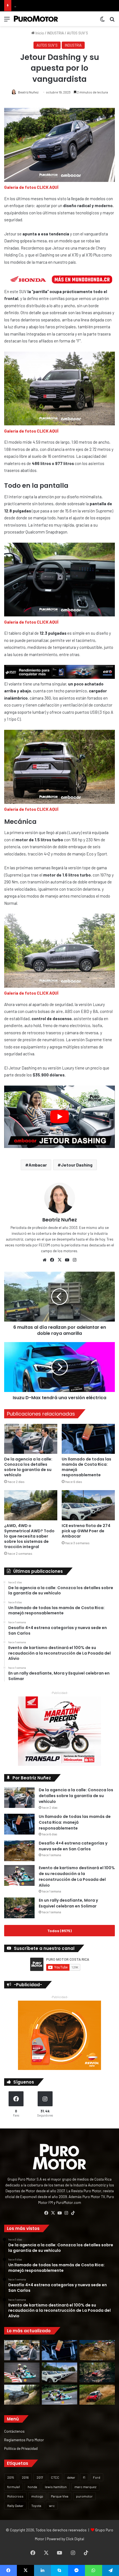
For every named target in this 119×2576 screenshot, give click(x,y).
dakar (71, 2477)
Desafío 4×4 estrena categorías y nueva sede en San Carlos (73, 1846)
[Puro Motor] (36, 19)
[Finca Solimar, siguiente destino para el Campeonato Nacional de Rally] (97, 2395)
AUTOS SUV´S (77, 33)
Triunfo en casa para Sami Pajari (39, 6)
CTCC (55, 2477)
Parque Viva (60, 2496)
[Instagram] (74, 1260)
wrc (52, 2506)
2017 (40, 2477)
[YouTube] (67, 1260)
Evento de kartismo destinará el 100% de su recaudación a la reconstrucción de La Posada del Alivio (77, 1877)
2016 (25, 2477)
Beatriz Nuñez (28, 92)
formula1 (14, 2487)
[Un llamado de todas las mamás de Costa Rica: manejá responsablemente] (88, 1439)
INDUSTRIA (55, 33)
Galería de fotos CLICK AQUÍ (31, 187)
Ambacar (38, 1165)
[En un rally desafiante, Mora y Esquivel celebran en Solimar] (19, 1908)
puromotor (84, 2496)
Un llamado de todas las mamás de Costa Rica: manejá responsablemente (86, 1467)
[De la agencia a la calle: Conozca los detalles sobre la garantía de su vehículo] (31, 1439)
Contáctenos (14, 2431)
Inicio (39, 33)
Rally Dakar (15, 2506)
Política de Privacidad (21, 2448)
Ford (97, 2477)
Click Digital (75, 2539)
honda (32, 2487)
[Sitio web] (45, 1260)
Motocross (15, 2496)
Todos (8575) (59, 1931)
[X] (59, 1260)
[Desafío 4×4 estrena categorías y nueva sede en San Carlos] (19, 1851)
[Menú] (7, 21)
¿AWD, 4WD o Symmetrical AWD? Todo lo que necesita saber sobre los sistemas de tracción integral (29, 1536)
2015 (11, 2477)
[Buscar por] (112, 21)
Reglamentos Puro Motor (24, 2440)
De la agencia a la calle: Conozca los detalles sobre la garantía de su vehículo (28, 1467)
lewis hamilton (56, 2487)
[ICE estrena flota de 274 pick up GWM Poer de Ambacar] (88, 1505)
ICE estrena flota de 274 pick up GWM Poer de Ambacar (86, 1531)
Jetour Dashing (77, 1165)
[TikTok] (73, 2213)
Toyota (36, 2506)
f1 (84, 2477)
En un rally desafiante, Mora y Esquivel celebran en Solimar (68, 1903)
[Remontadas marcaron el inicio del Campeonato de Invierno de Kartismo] (59, 2395)
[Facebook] (52, 1260)
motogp (37, 2496)
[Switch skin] (102, 21)
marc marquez (85, 2487)
